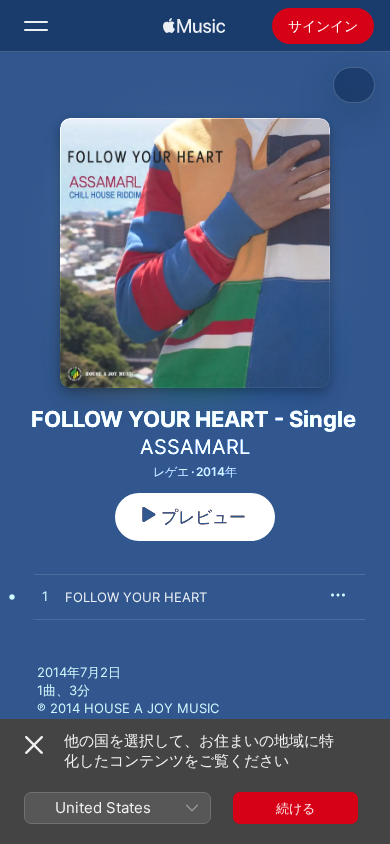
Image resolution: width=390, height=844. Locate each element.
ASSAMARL (195, 447)
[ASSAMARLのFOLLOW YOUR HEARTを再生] (45, 597)
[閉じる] (34, 745)
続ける (295, 808)
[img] (194, 26)
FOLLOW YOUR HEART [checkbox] (136, 597)
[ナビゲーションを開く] (36, 26)
